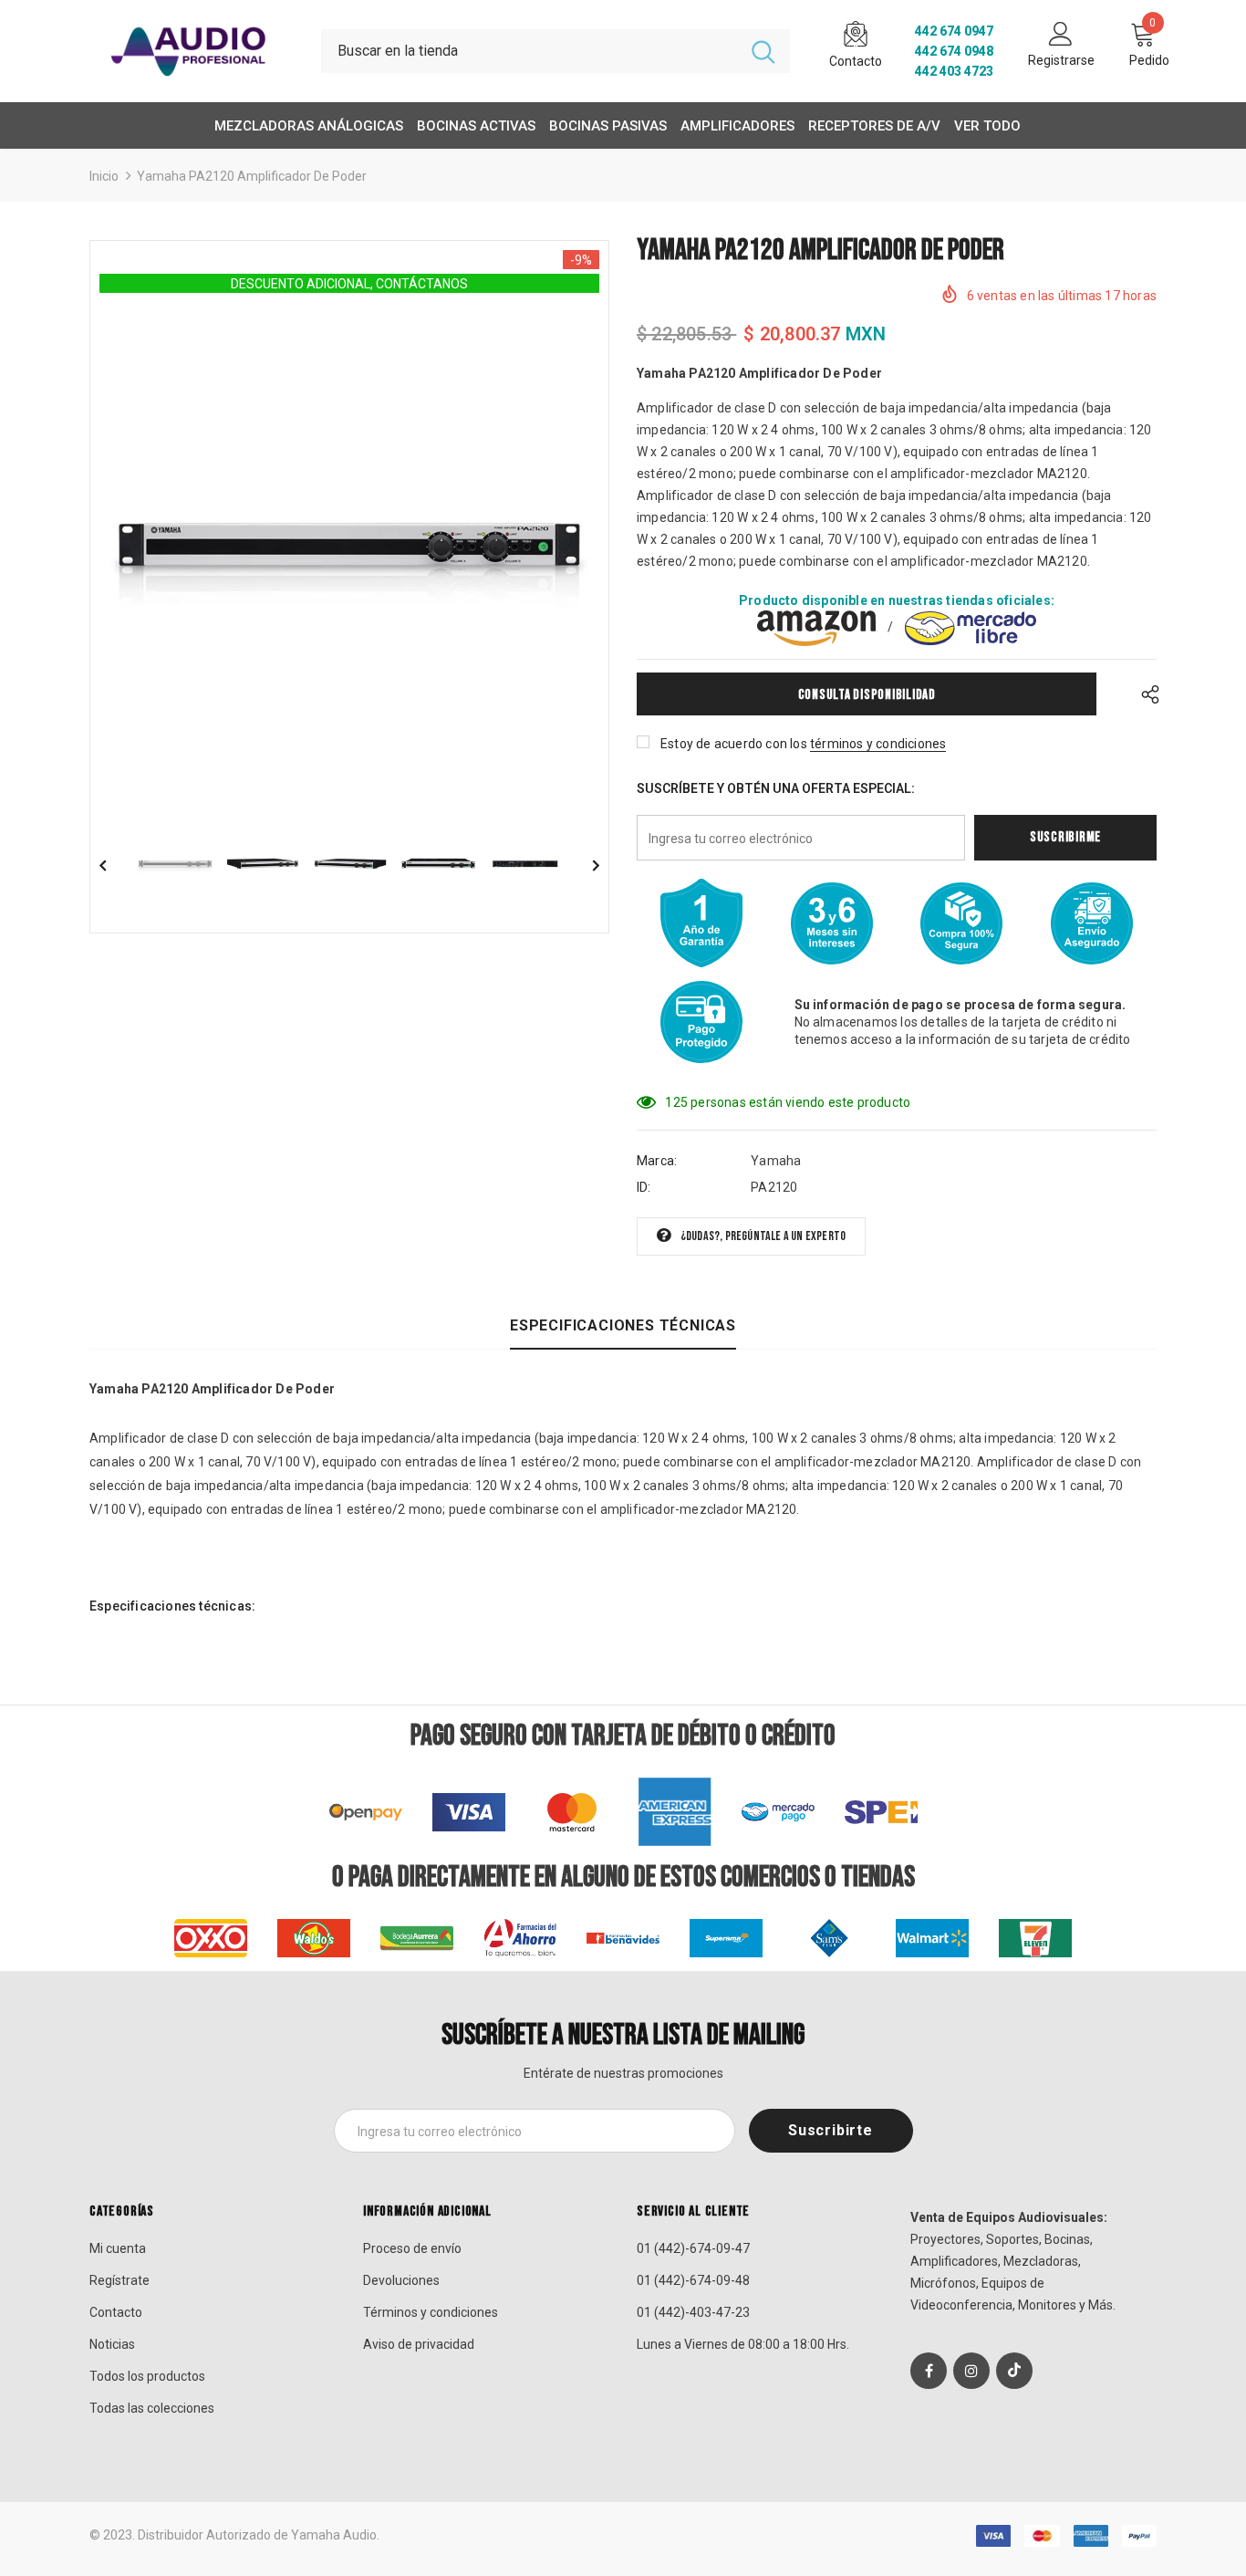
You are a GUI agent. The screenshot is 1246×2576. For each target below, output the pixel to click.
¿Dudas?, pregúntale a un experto (763, 1236)
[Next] (583, 864)
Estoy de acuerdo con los (734, 744)
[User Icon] (1061, 33)
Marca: (657, 1161)
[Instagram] (971, 2371)
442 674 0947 (954, 31)
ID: (644, 1187)
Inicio (104, 176)
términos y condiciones (878, 744)
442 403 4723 (954, 71)
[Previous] (116, 864)
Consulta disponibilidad (867, 695)
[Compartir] (1145, 694)
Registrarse (1061, 60)
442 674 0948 (954, 51)
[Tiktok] (1014, 2371)
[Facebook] (929, 2371)
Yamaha (776, 1161)
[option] (349, 548)
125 (676, 1102)
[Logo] (192, 51)
